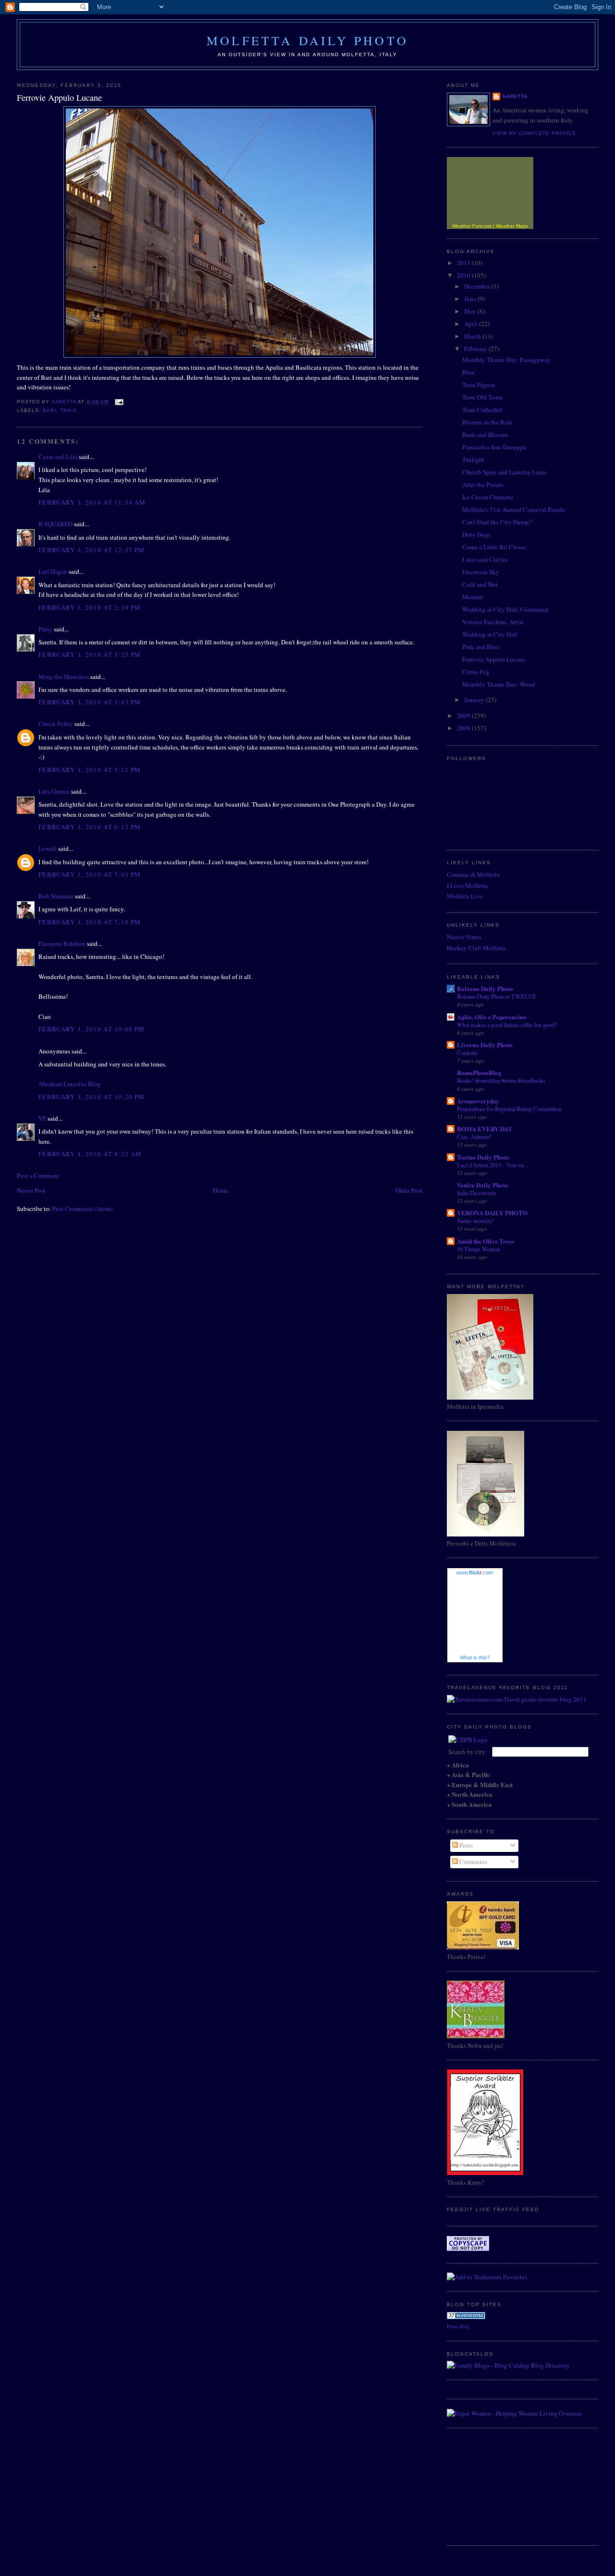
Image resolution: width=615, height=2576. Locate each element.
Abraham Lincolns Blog (70, 1084)
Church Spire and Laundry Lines (504, 472)
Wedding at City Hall (490, 634)
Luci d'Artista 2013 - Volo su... (492, 1165)
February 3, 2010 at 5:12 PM (90, 770)
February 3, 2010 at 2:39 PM (90, 607)
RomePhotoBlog (479, 1072)
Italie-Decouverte (476, 1193)
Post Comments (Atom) (82, 1209)
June (471, 299)
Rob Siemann (56, 896)
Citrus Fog (476, 672)
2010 (464, 275)
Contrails (467, 1052)
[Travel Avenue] (517, 1699)
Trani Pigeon (479, 385)
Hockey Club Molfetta (476, 948)
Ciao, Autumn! (474, 1137)
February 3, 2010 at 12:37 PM (92, 550)
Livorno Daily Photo (485, 1045)
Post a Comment (38, 1175)
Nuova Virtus (464, 937)
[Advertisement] (495, 2485)
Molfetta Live (465, 896)
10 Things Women (479, 1249)
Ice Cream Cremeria (488, 497)
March (473, 336)
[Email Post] (119, 402)
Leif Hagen (53, 571)
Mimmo (473, 597)
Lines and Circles (485, 559)
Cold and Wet (480, 584)
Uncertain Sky (481, 572)
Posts (465, 1845)
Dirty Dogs (476, 534)
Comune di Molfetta (473, 874)
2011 (464, 263)
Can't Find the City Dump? (497, 522)
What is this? (475, 1657)
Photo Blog (458, 2326)
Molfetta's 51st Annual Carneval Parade (514, 509)
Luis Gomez (54, 791)
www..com (475, 1572)
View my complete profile (534, 133)
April (472, 324)
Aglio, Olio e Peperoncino (492, 1017)
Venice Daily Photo (483, 1185)
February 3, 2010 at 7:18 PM (90, 922)
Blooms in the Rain (487, 422)
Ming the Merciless (64, 677)
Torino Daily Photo (483, 1157)
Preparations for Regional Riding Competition (509, 1109)
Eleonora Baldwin (62, 943)
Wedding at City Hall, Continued (505, 609)
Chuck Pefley (56, 724)
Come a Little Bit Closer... (496, 547)
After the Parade (483, 484)
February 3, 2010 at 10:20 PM (92, 1097)
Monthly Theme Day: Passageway (506, 360)
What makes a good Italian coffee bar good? (507, 1025)
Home (221, 1190)
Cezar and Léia (58, 457)
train (68, 410)
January (475, 700)
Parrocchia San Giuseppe (494, 447)
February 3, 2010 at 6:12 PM (90, 827)
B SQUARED (55, 524)
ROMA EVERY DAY (485, 1129)
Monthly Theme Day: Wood (499, 684)
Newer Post (31, 1190)
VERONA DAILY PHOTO (492, 1213)
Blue (468, 372)
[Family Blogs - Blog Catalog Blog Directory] (508, 2365)
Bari (49, 410)
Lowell (48, 848)
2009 (464, 715)
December (478, 286)
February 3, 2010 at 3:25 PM (90, 654)
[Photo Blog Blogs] (466, 2317)
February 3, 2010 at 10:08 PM (92, 1029)
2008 (464, 728)
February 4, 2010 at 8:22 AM (90, 1154)
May (471, 311)
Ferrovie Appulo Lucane (494, 659)
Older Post (409, 1190)
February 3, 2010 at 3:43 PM (90, 702)
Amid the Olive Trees (486, 1241)
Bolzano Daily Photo (485, 988)
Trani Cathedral (482, 410)
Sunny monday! (475, 1221)
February (476, 349)
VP (42, 1118)
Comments (473, 1862)
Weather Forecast (472, 226)
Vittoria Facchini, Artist (493, 622)
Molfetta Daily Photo (307, 40)
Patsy (45, 629)
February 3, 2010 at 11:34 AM (92, 502)
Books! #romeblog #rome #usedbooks (501, 1080)
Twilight (473, 460)
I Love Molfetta (467, 885)
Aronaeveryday (478, 1101)
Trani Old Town (482, 397)
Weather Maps (512, 226)
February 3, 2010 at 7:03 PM (90, 874)
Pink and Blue (481, 647)
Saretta (515, 96)
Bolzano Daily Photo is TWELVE (497, 996)
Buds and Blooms (485, 435)
